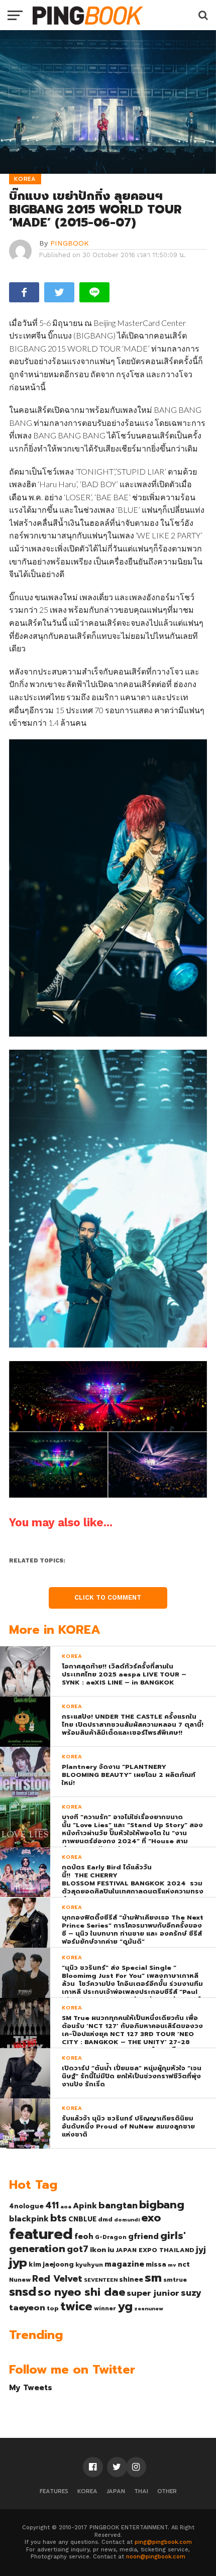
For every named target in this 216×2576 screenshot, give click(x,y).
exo (151, 2218)
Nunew (20, 2280)
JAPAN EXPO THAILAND (155, 2250)
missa (156, 2264)
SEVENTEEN (101, 2280)
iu (111, 2250)
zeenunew (149, 2308)
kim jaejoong (51, 2264)
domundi (127, 2219)
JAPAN (116, 2491)
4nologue (26, 2206)
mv (172, 2265)
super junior (153, 2293)
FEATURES (54, 2491)
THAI (141, 2491)
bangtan (118, 2205)
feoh (84, 2236)
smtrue (175, 2280)
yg (125, 2306)
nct (184, 2264)
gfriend (143, 2236)
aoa (66, 2206)
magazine (124, 2264)
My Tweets (31, 2387)
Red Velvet (57, 2279)
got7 (78, 2249)
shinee (131, 2279)
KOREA (87, 2491)
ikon (98, 2250)
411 (52, 2205)
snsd (23, 2292)
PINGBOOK (70, 243)
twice (76, 2306)
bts (59, 2218)
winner (105, 2308)
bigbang (162, 2205)
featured (41, 2234)
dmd (105, 2219)
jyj (201, 2249)
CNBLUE (82, 2219)
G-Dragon (111, 2237)
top (53, 2308)
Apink (85, 2206)
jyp (18, 2263)
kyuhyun (89, 2265)
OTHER (167, 2491)
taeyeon (27, 2308)
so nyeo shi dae (81, 2292)
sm (153, 2278)
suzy (191, 2293)
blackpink (29, 2219)
